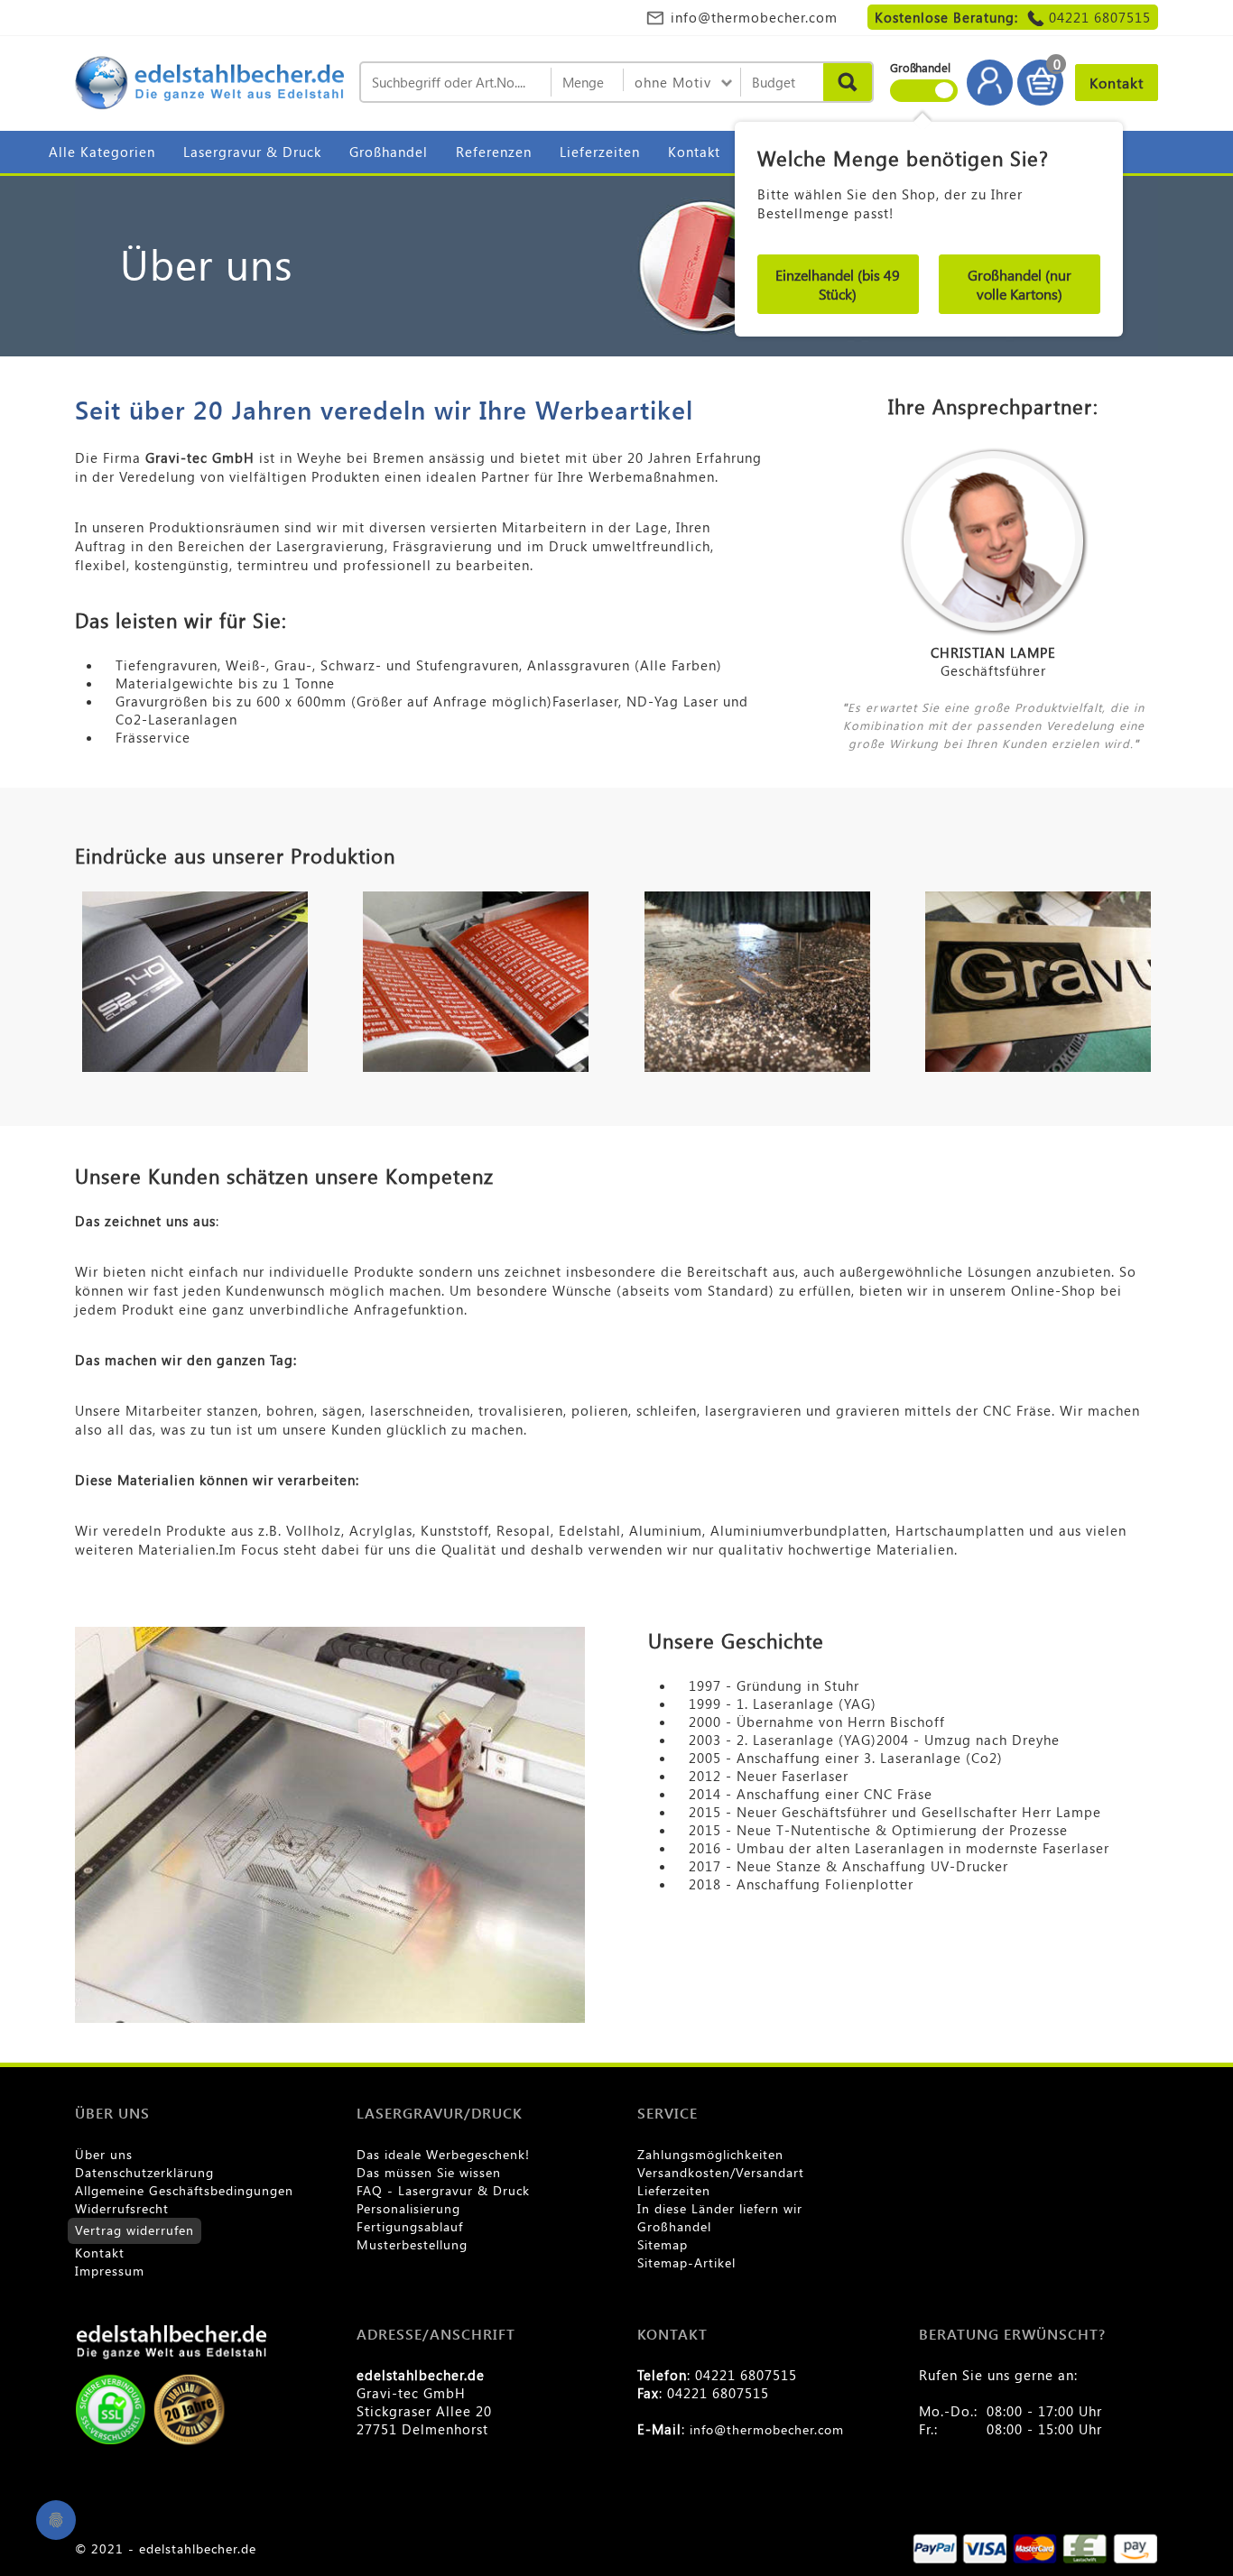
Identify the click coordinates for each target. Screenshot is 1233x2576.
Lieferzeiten (600, 152)
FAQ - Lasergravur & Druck (443, 2190)
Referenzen (494, 152)
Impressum (110, 2271)
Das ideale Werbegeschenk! (443, 2154)
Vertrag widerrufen (134, 2230)
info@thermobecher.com (754, 17)
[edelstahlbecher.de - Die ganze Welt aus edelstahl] (210, 84)
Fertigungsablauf (410, 2226)
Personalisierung (408, 2208)
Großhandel (389, 152)
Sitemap (663, 2244)
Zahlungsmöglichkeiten (710, 2154)
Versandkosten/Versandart (721, 2172)
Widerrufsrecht (122, 2208)
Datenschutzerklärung (144, 2172)
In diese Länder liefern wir (720, 2208)
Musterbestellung (412, 2244)
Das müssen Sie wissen (429, 2172)
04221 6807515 (1100, 17)
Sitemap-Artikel (686, 2262)
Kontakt (694, 152)
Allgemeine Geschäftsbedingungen (184, 2190)
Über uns (104, 2154)
